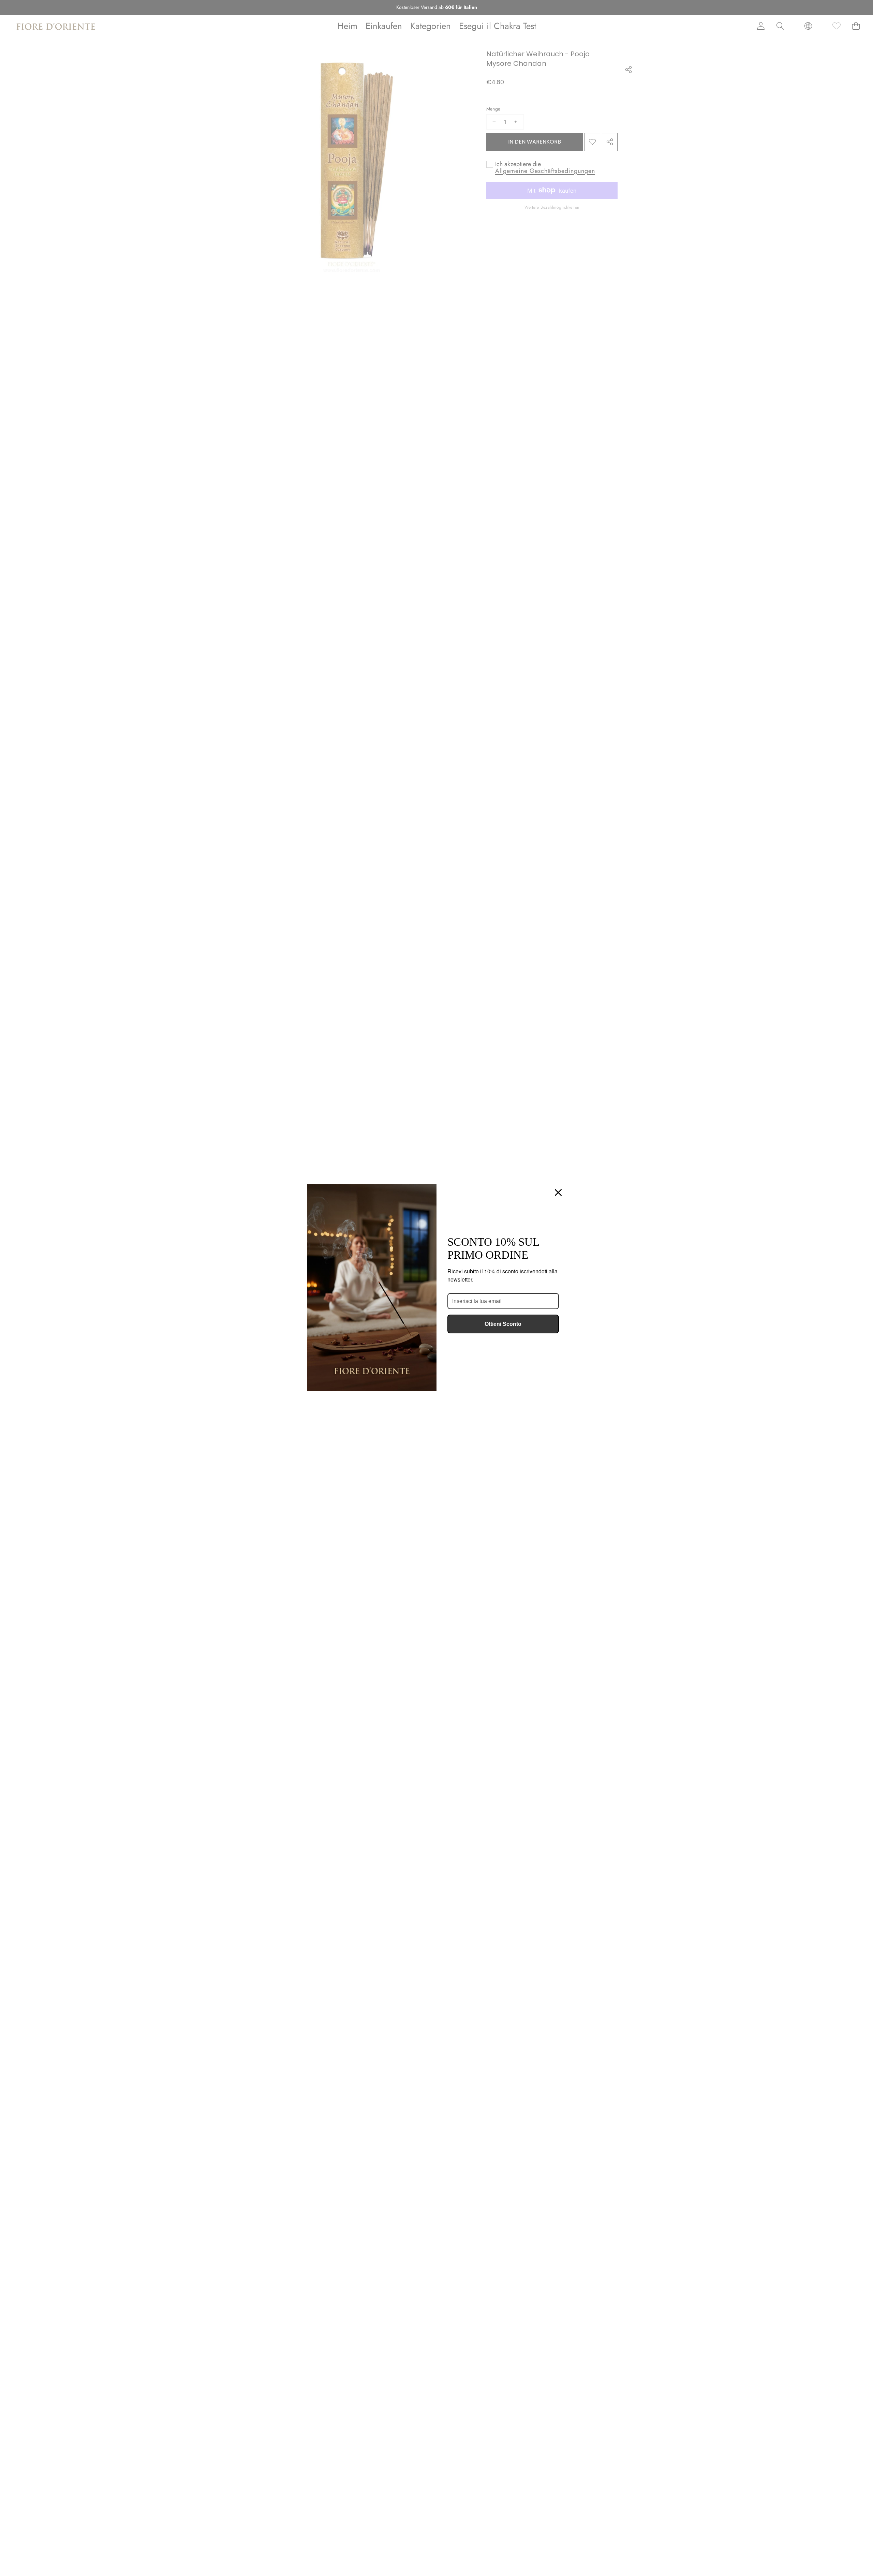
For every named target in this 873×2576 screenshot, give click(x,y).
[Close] (558, 1193)
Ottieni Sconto (503, 1324)
